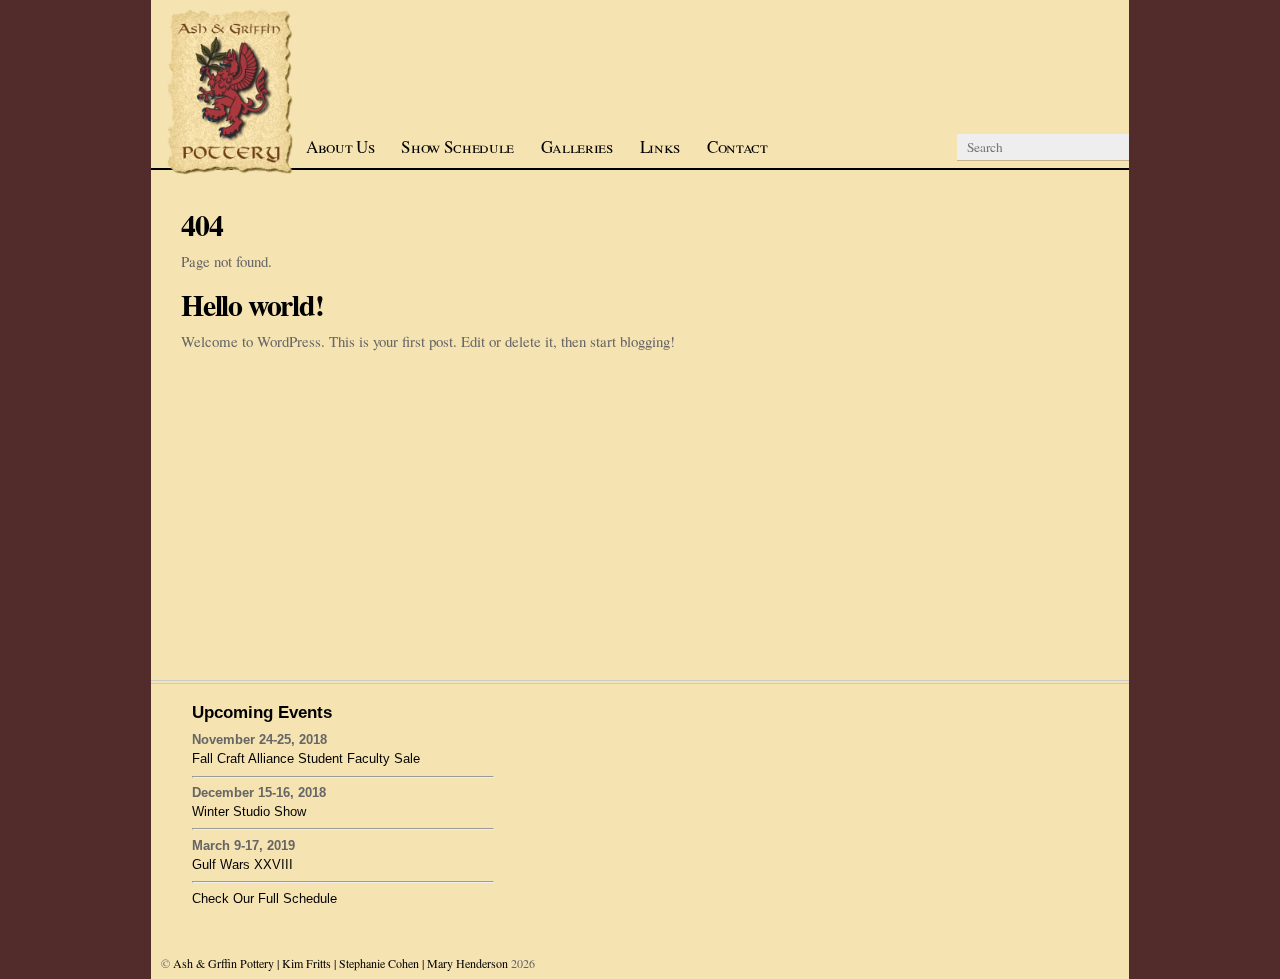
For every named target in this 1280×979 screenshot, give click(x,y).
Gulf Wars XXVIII (242, 864)
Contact (737, 146)
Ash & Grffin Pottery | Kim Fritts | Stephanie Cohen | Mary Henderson (340, 963)
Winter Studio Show (249, 811)
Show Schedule (457, 146)
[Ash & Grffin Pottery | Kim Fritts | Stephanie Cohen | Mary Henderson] (231, 170)
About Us (340, 146)
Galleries (577, 146)
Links (660, 146)
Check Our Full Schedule (264, 898)
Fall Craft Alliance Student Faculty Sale (306, 758)
